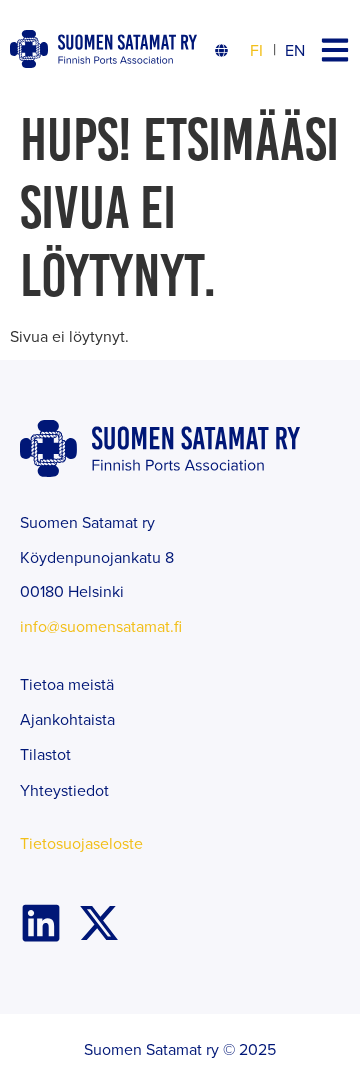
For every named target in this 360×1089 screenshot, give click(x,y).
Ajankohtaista (67, 719)
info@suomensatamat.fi (101, 626)
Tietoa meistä (67, 684)
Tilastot (45, 754)
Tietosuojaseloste (81, 843)
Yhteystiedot (64, 790)
